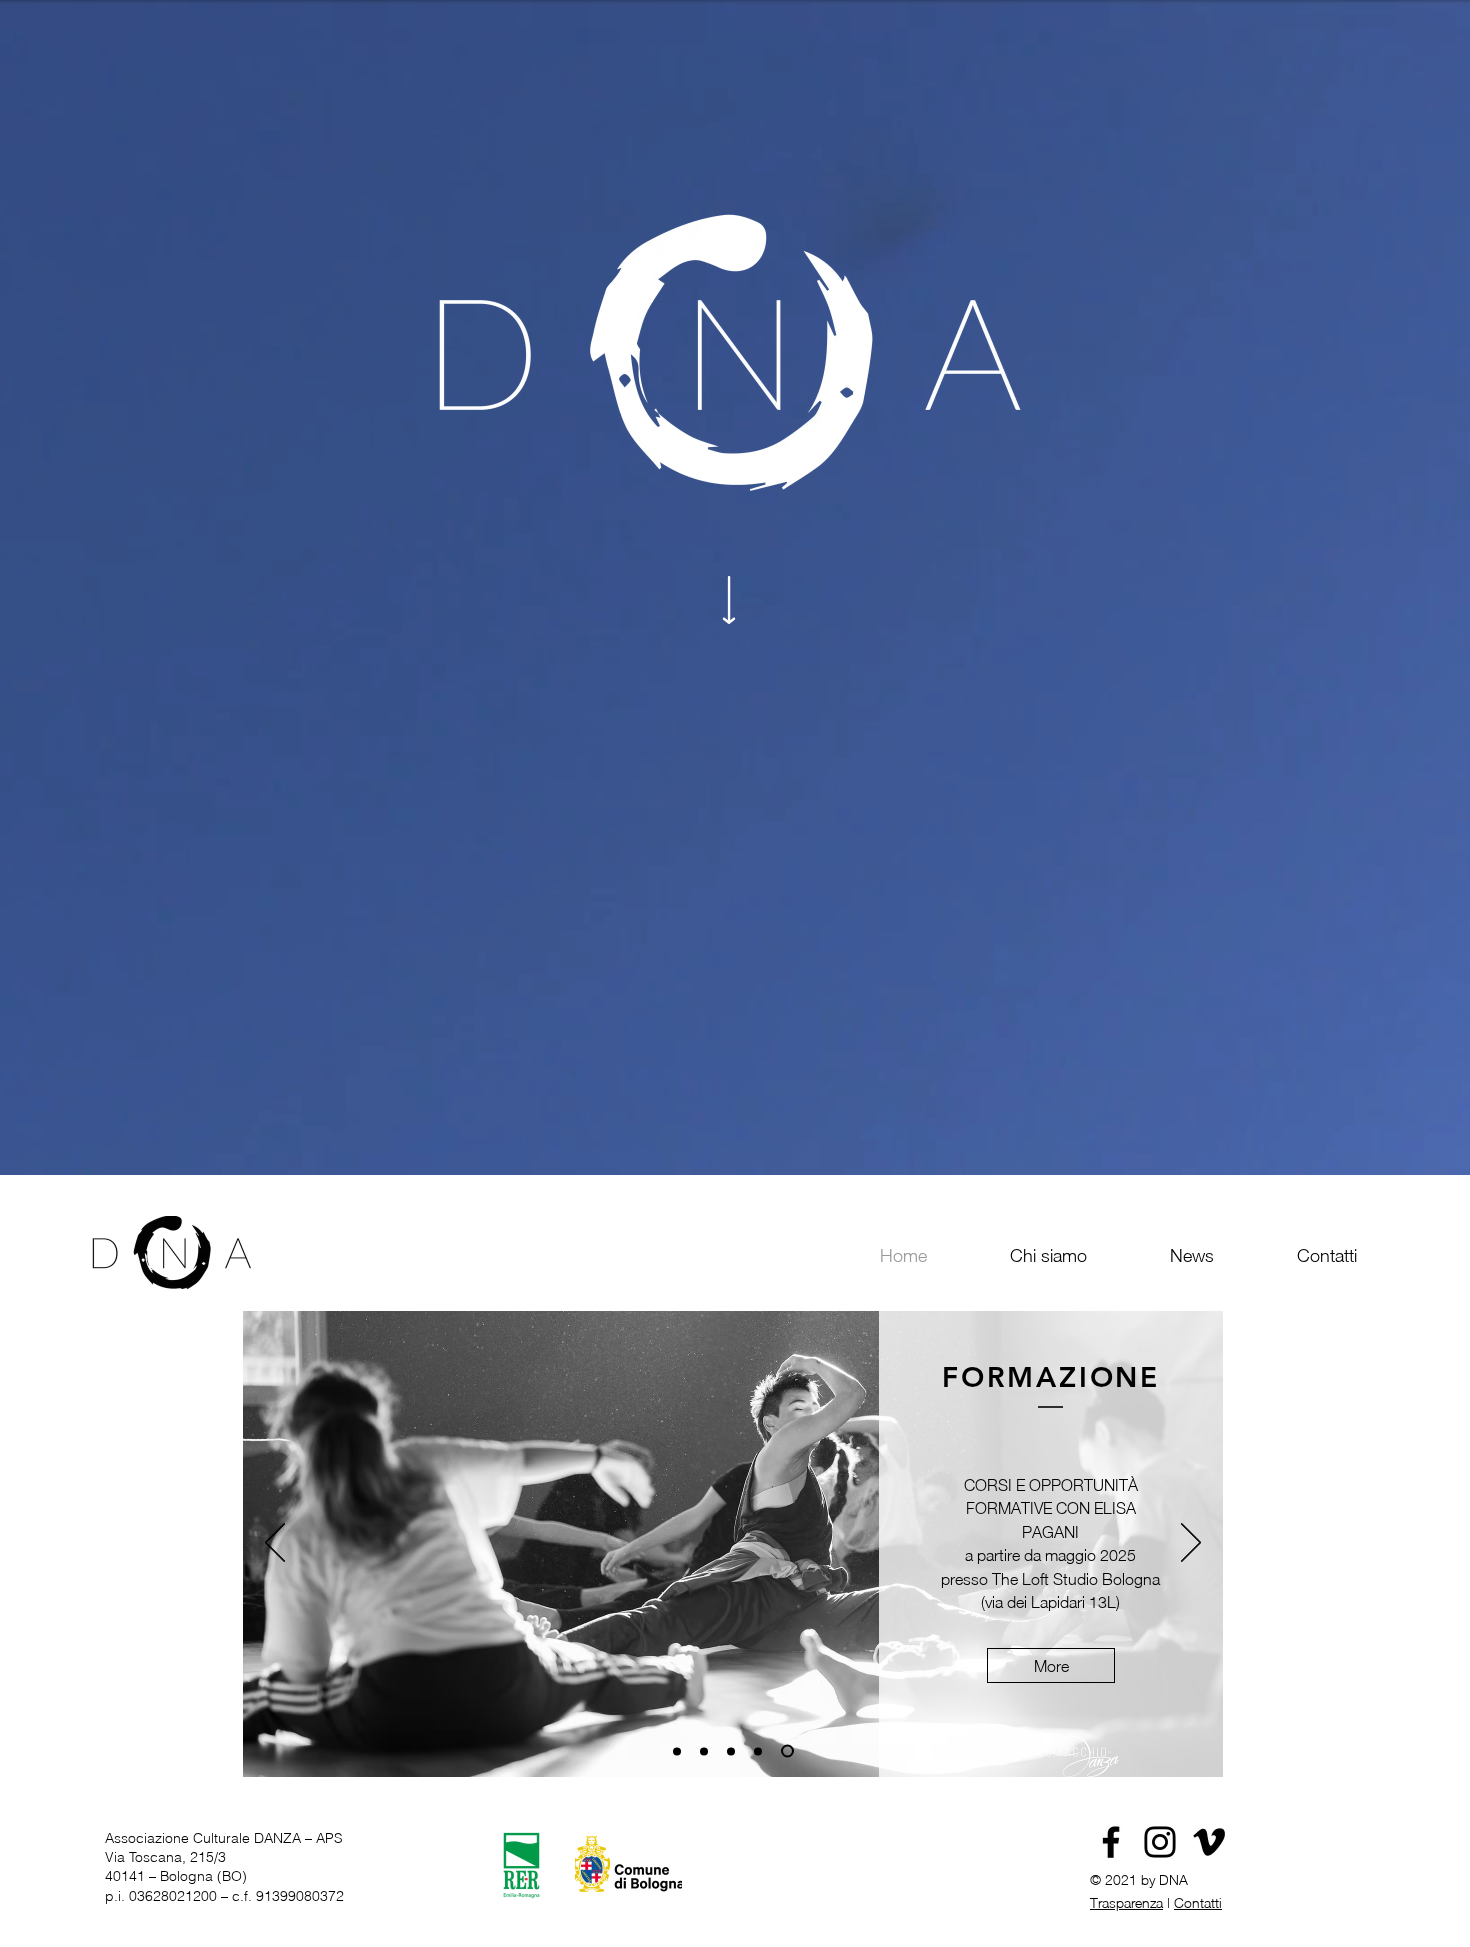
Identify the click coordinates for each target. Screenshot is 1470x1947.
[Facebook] (1111, 1842)
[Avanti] (1191, 1544)
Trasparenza (1126, 1902)
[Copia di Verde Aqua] (679, 1751)
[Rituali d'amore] (736, 1751)
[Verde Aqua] (709, 1751)
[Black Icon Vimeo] (1209, 1842)
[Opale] (763, 1751)
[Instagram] (1160, 1842)
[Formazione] (790, 1751)
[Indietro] (275, 1544)
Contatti (1198, 1902)
